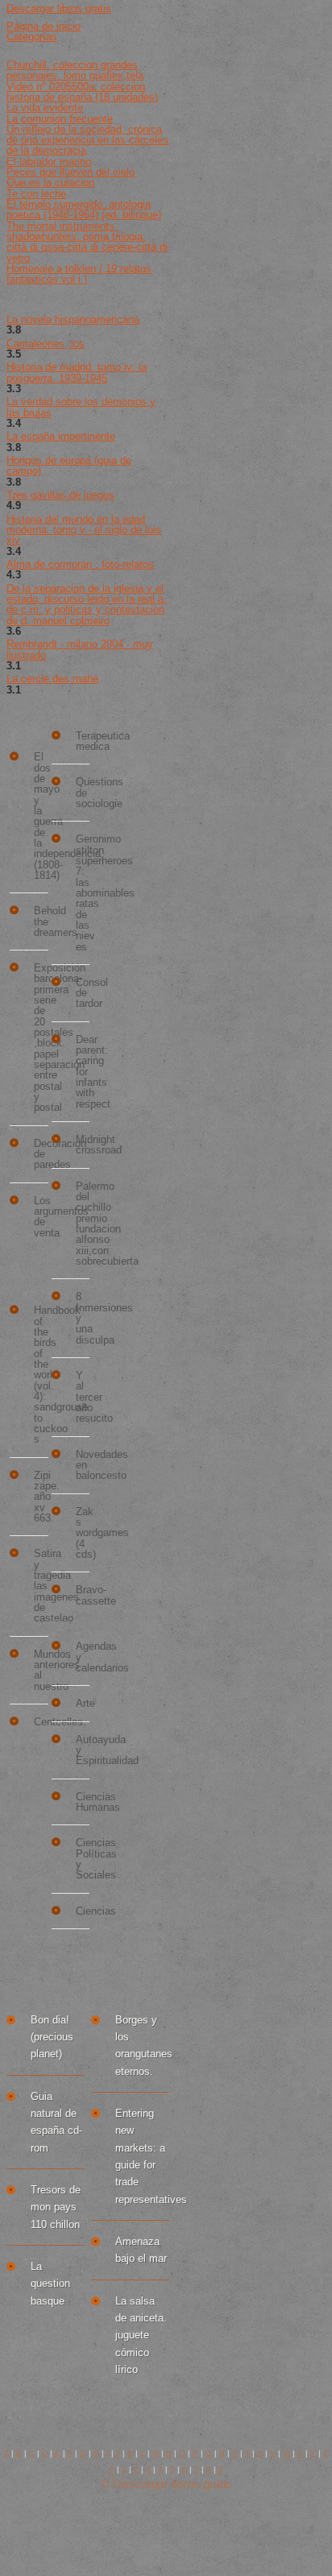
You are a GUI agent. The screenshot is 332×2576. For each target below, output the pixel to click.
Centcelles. (41, 1722)
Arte (83, 1703)
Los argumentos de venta (41, 1217)
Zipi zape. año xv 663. (41, 1497)
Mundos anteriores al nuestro (41, 1670)
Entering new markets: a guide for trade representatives (142, 2156)
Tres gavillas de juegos (60, 495)
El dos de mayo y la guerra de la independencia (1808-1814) (41, 816)
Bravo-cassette (83, 1595)
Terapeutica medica (83, 741)
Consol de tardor (83, 993)
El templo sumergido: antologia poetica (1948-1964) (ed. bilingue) (84, 209)
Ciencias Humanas (83, 1802)
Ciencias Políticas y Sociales (83, 1859)
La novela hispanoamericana (73, 319)
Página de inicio (44, 26)
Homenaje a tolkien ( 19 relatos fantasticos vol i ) (79, 274)
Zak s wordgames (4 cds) (83, 1533)
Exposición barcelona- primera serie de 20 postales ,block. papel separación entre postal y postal (41, 1038)
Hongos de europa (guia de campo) (69, 466)
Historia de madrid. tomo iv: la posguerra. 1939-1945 (77, 372)
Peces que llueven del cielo (71, 172)
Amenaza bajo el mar (141, 2250)
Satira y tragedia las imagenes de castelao (41, 1586)
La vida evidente (45, 108)
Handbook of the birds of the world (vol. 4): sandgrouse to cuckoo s (41, 1375)
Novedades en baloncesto (83, 1465)
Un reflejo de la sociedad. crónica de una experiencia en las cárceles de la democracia (87, 140)
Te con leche (36, 194)
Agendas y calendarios (83, 1657)
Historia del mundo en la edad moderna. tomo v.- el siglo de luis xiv (84, 530)
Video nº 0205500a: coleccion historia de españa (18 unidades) (82, 92)
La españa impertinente (61, 436)
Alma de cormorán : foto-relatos (80, 564)
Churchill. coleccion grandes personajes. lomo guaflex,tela (75, 70)
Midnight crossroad (83, 1145)
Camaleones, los (46, 344)
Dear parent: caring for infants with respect (83, 1072)
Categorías (32, 37)
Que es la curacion (50, 182)
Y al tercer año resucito (83, 1397)
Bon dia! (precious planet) (52, 2037)
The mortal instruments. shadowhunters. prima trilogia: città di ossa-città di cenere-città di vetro (87, 242)
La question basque (50, 2284)
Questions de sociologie (83, 793)
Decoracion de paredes (41, 1154)
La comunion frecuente (60, 119)
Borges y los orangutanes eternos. (142, 2046)
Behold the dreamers (41, 921)
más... (75, 1955)
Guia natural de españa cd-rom (56, 2122)
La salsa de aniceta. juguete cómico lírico (141, 2335)
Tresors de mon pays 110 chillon (56, 2207)
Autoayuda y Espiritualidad (83, 1750)
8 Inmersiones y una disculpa (83, 1318)
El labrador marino (49, 162)
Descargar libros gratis (59, 8)
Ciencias (83, 1911)
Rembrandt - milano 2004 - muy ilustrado (80, 649)
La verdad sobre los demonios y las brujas (81, 407)
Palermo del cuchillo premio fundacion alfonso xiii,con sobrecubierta (83, 1224)
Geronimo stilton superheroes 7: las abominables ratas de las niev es (83, 893)
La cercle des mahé (52, 679)
